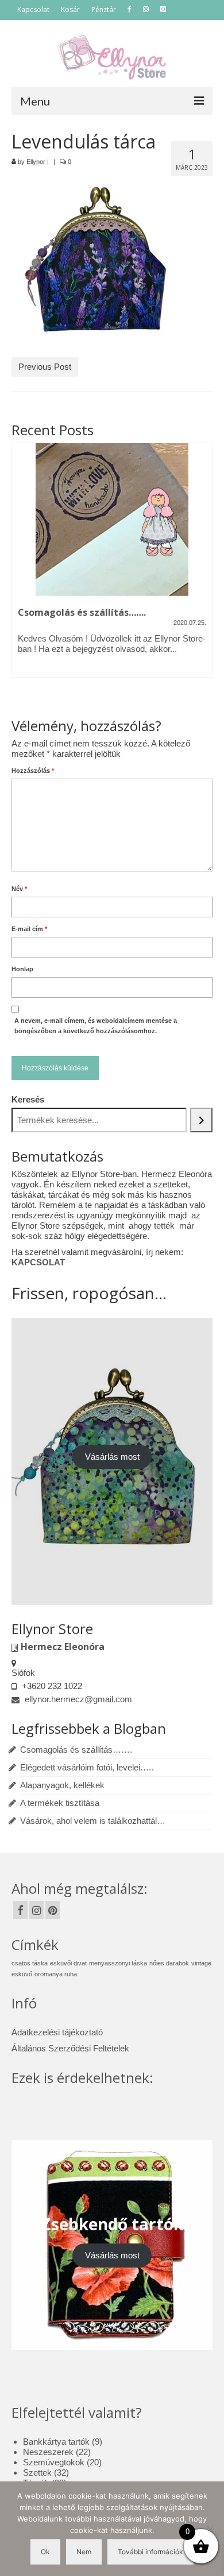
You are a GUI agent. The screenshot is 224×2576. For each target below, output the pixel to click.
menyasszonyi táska (118, 1963)
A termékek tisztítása (60, 1803)
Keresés (28, 1099)
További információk (150, 2552)
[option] (112, 566)
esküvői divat (68, 1963)
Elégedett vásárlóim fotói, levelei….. (87, 1767)
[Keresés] (201, 1120)
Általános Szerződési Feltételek (70, 2048)
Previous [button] (22, 572)
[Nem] (210, 2529)
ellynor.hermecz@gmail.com (77, 1699)
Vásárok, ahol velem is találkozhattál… (93, 1821)
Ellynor (36, 162)
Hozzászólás (33, 771)
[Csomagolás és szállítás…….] (112, 519)
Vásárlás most (112, 1457)
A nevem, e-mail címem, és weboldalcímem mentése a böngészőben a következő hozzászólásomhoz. (96, 1026)
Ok (45, 2552)
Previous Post (45, 367)
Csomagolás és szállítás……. (76, 1750)
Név (19, 889)
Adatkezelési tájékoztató (57, 2032)
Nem (84, 2552)
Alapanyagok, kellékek (62, 1785)
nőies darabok (169, 1963)
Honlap (22, 969)
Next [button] (202, 572)
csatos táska (30, 1963)
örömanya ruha (56, 1974)
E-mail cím (29, 929)
